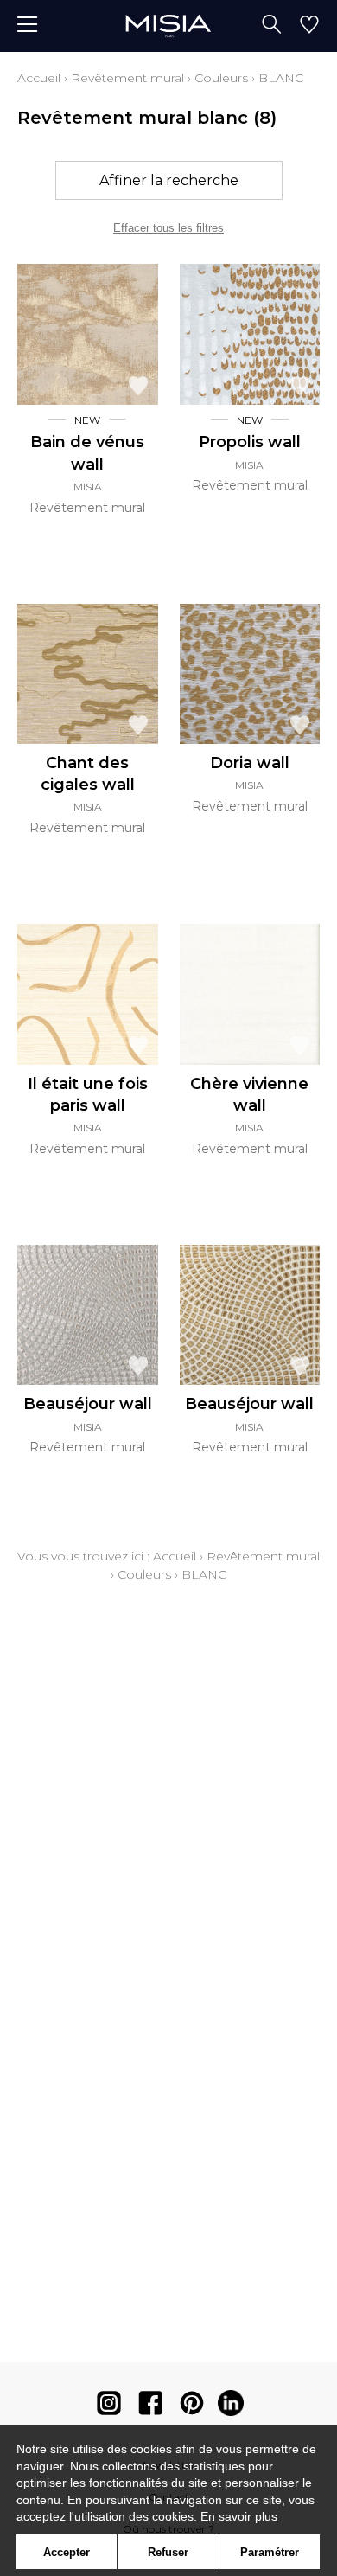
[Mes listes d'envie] (309, 26)
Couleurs (221, 78)
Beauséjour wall (88, 1404)
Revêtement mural (127, 78)
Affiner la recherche (169, 180)
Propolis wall (250, 442)
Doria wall (250, 763)
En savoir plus (239, 2516)
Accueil (39, 78)
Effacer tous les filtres (168, 228)
